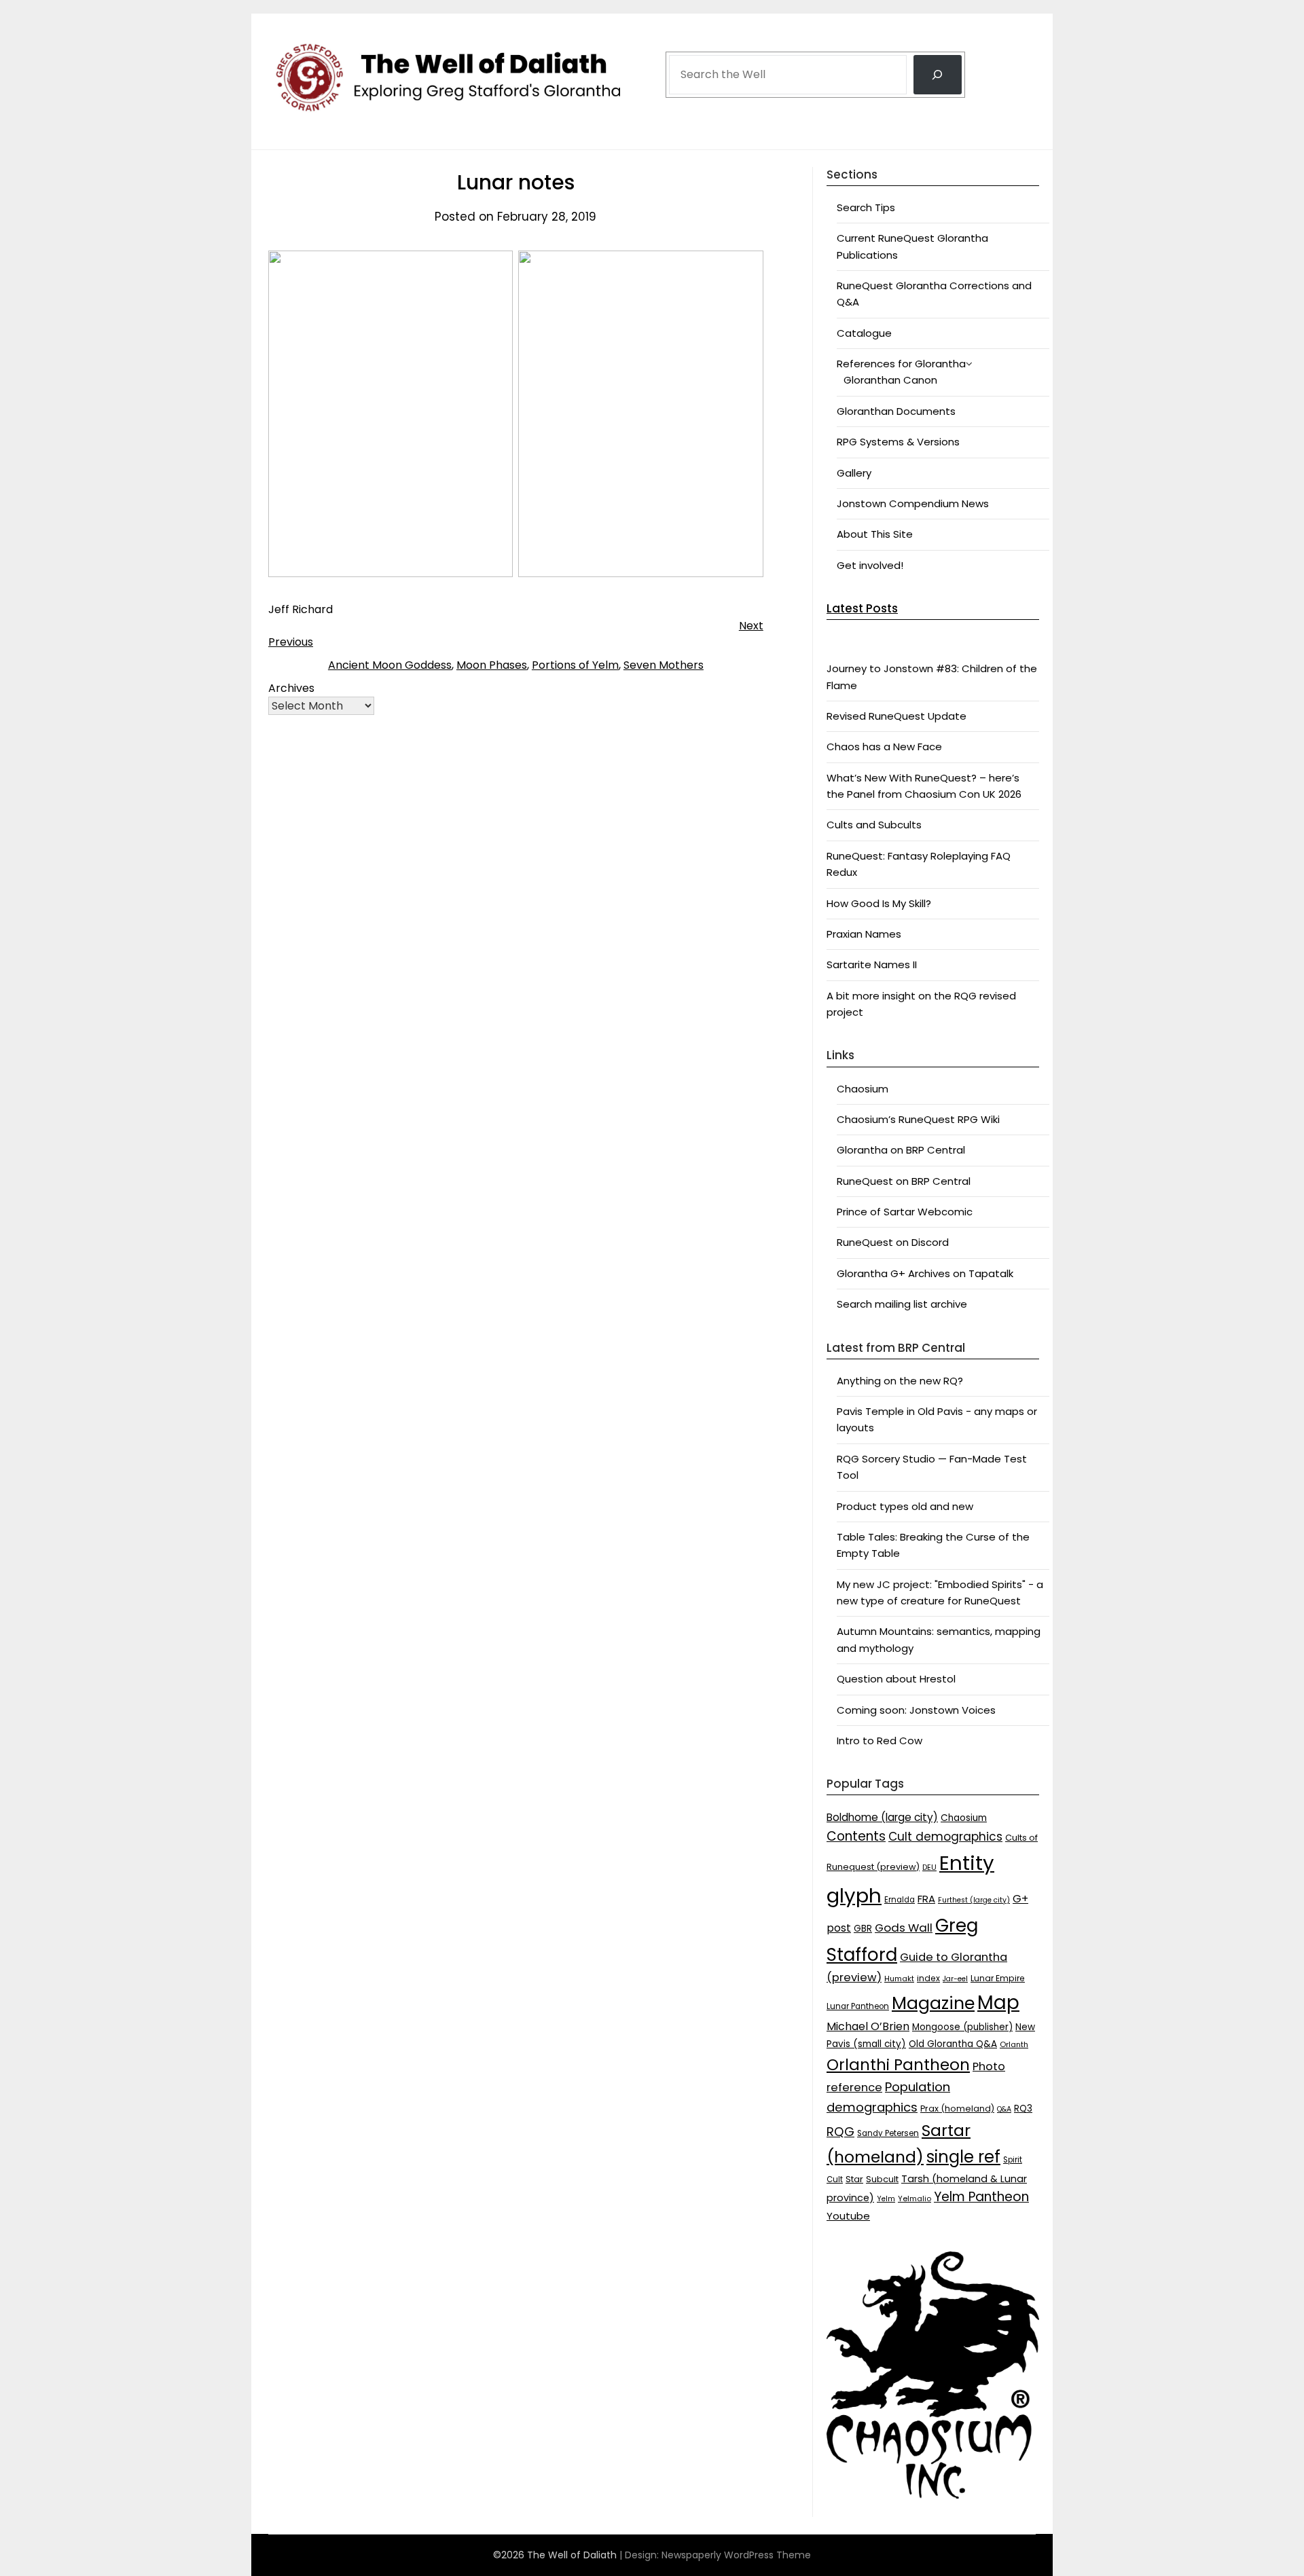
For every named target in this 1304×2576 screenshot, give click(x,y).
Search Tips (866, 207)
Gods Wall (904, 1928)
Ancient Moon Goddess (390, 665)
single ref (963, 2157)
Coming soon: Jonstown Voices (916, 1710)
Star (854, 2179)
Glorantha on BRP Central (901, 1150)
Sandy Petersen (888, 2133)
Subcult (882, 2179)
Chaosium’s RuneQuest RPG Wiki (918, 1119)
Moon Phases (492, 665)
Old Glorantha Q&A (953, 2044)
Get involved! (870, 565)
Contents (856, 1836)
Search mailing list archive (902, 1304)
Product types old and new (905, 1506)
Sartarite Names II (872, 964)
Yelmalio (914, 2199)
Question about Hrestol (896, 1679)
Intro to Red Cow (880, 1741)
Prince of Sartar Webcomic (905, 1212)
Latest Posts (862, 608)
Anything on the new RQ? (900, 1381)
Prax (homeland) (957, 2109)
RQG (840, 2132)
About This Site (875, 534)
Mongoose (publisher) (962, 2027)
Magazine (933, 2003)
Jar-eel (955, 1979)
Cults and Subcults (874, 825)
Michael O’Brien (868, 2026)
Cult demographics (945, 1837)
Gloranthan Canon (890, 380)
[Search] (938, 75)
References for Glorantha (901, 364)
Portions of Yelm (575, 665)
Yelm (886, 2199)
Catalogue (864, 333)
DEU (929, 1867)
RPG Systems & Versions (898, 442)
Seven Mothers (664, 665)
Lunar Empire (998, 1978)
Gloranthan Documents (896, 411)
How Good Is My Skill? (879, 903)
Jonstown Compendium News (913, 503)
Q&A (1004, 2109)
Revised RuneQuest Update (896, 716)
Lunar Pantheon (858, 2006)
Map (998, 2003)
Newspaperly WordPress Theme (736, 2555)
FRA (926, 1899)
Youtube (848, 2216)
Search (687, 36)
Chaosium (863, 1089)
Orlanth (1014, 2044)
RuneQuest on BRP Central (904, 1181)
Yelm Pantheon (981, 2197)
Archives (291, 688)
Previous (291, 642)
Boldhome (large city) (882, 1817)
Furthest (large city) (974, 1900)
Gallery (854, 473)
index (928, 1978)
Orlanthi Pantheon (898, 2065)
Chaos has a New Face (884, 747)
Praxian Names (864, 934)
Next (751, 626)
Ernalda (900, 1900)
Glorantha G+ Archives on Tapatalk (925, 1273)
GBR (863, 1929)
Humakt (899, 1979)
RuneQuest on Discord (893, 1242)
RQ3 (1023, 2109)
